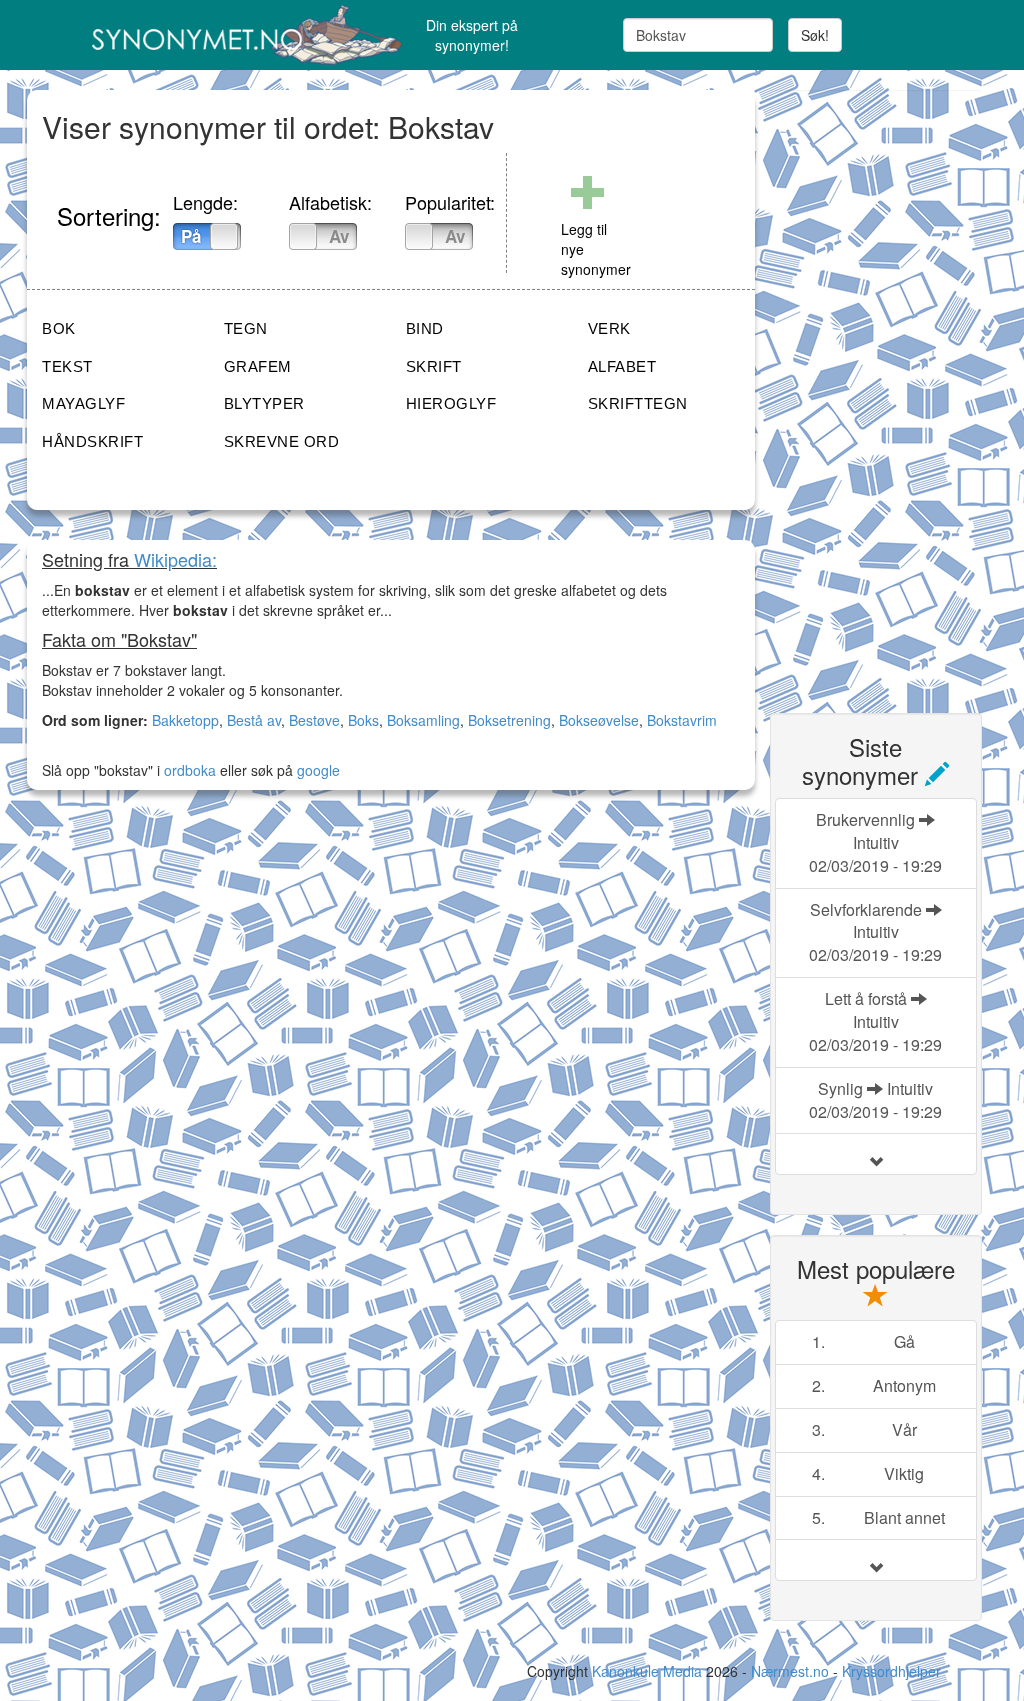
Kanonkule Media (649, 1671)
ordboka (188, 770)
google (318, 770)
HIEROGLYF (451, 403)
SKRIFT (434, 366)
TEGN (246, 328)
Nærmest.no (790, 1671)
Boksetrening (509, 720)
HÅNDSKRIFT (92, 441)
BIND (425, 328)
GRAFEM (258, 366)
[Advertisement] (897, 390)
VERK (609, 328)
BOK (59, 328)
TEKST (67, 366)
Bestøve (314, 720)
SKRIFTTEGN (638, 403)
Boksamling (423, 720)
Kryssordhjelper (891, 1671)
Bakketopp (185, 720)
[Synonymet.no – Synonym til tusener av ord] (188, 35)
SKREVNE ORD (282, 441)
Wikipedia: (175, 559)
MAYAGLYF (83, 403)
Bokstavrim (682, 720)
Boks (363, 720)
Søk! (815, 35)
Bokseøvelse (599, 720)
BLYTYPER (264, 403)
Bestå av (254, 720)
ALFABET (622, 366)
